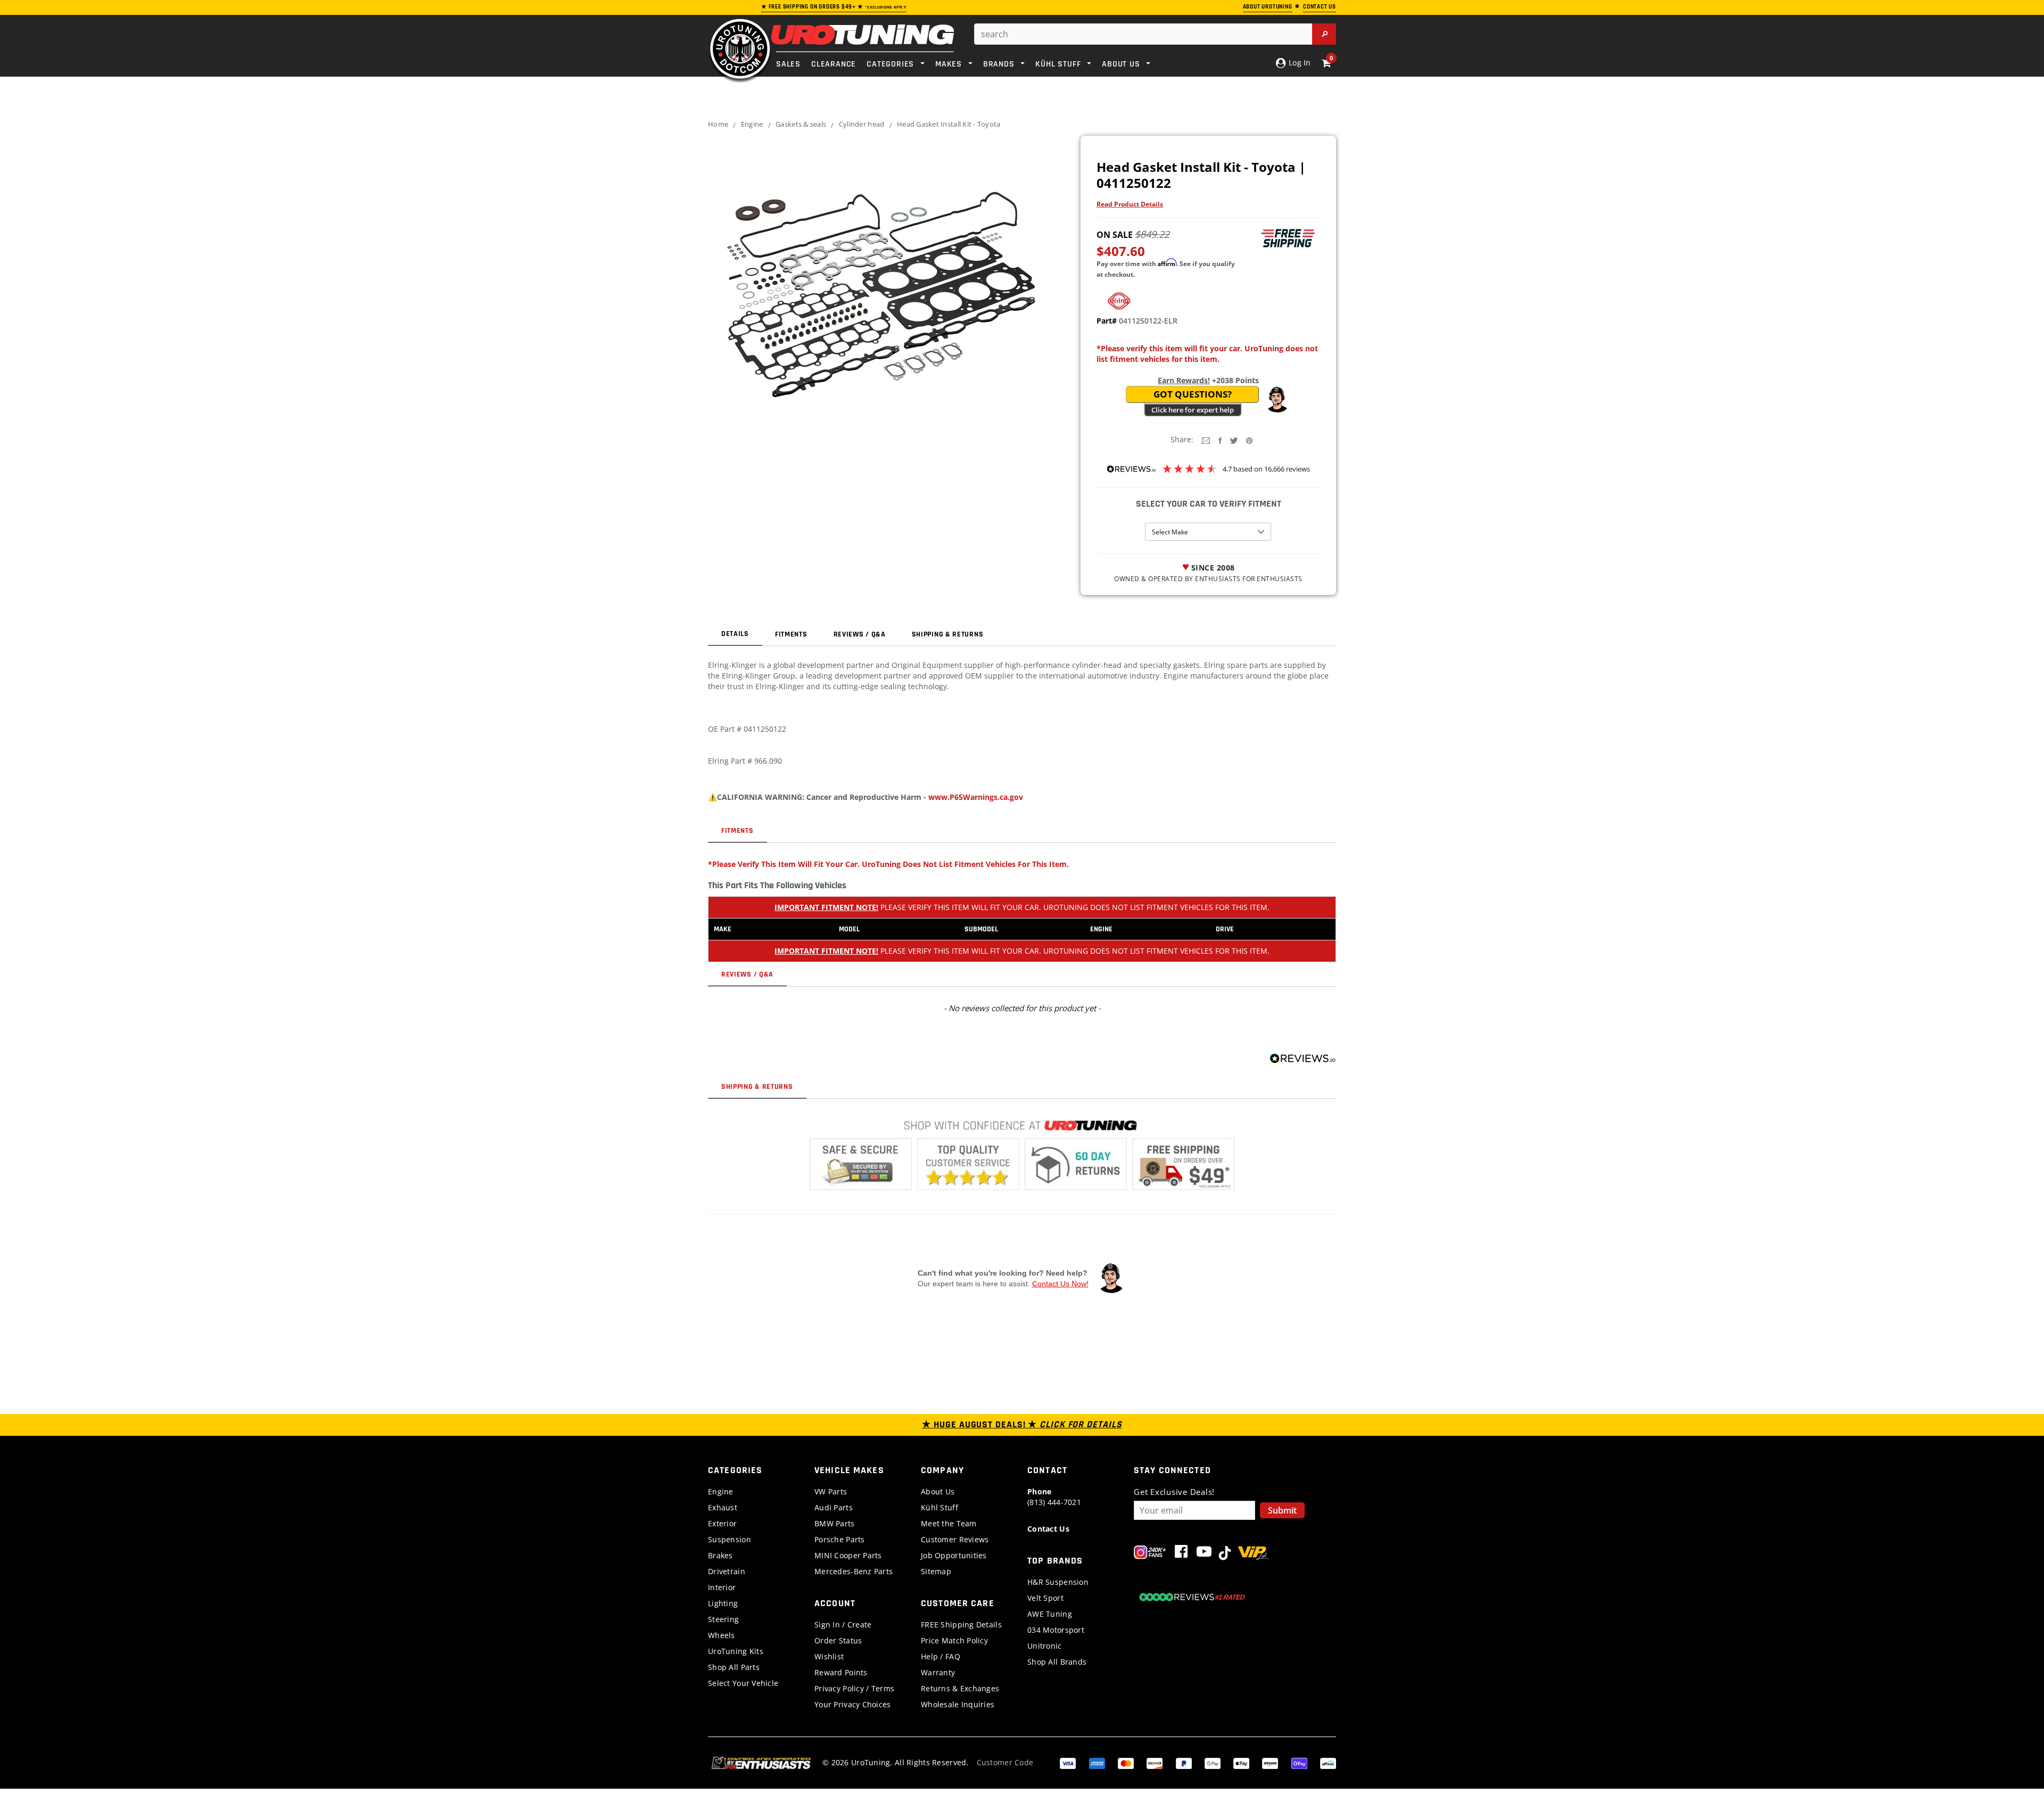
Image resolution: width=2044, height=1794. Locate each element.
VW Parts (831, 1491)
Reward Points (841, 1672)
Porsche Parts (840, 1539)
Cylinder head (862, 124)
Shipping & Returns (948, 634)
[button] (1277, 400)
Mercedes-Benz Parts (854, 1571)
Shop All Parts (734, 1667)
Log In (1299, 63)
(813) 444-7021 (1054, 1497)
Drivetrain (727, 1571)
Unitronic (1045, 1646)
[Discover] (1155, 1762)
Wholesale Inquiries (958, 1704)
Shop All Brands (1057, 1662)
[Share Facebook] (1220, 440)
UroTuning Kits (736, 1651)
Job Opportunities (954, 1555)
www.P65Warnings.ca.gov (976, 797)
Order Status (838, 1640)
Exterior (722, 1523)
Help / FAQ (941, 1656)
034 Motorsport (1056, 1630)
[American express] (1097, 1762)
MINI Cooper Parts (848, 1555)
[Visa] (1068, 1762)
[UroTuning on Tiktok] (1225, 1554)
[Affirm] (1328, 1762)
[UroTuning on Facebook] (1181, 1554)
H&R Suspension (1058, 1582)
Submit (1282, 1510)
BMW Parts (835, 1523)
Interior (722, 1587)
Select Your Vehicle (743, 1683)
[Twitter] (1234, 440)
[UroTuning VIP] (1253, 1554)
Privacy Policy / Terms (854, 1688)
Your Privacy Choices (853, 1704)
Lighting (723, 1603)
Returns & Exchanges (960, 1688)
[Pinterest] (1249, 440)
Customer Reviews (955, 1539)
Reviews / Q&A (860, 634)
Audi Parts (834, 1507)
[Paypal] (1184, 1762)
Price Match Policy (954, 1640)
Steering (723, 1619)
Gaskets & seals (801, 124)
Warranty (938, 1672)
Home (718, 124)
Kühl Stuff (939, 1507)
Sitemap (936, 1571)
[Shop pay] (1299, 1762)
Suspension (730, 1539)
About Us (938, 1491)
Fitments (791, 634)
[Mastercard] (1126, 1762)
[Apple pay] (1241, 1762)
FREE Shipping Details (961, 1624)
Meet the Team (949, 1523)
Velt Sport (1045, 1598)
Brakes (720, 1555)
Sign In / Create (843, 1624)
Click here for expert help (1193, 410)
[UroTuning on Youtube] (1204, 1554)
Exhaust (723, 1507)
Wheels (722, 1635)
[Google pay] (1213, 1762)
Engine (752, 124)
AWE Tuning (1050, 1614)
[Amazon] (1270, 1762)
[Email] (1206, 440)
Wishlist (829, 1656)
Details (735, 634)
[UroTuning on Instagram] (1150, 1554)
